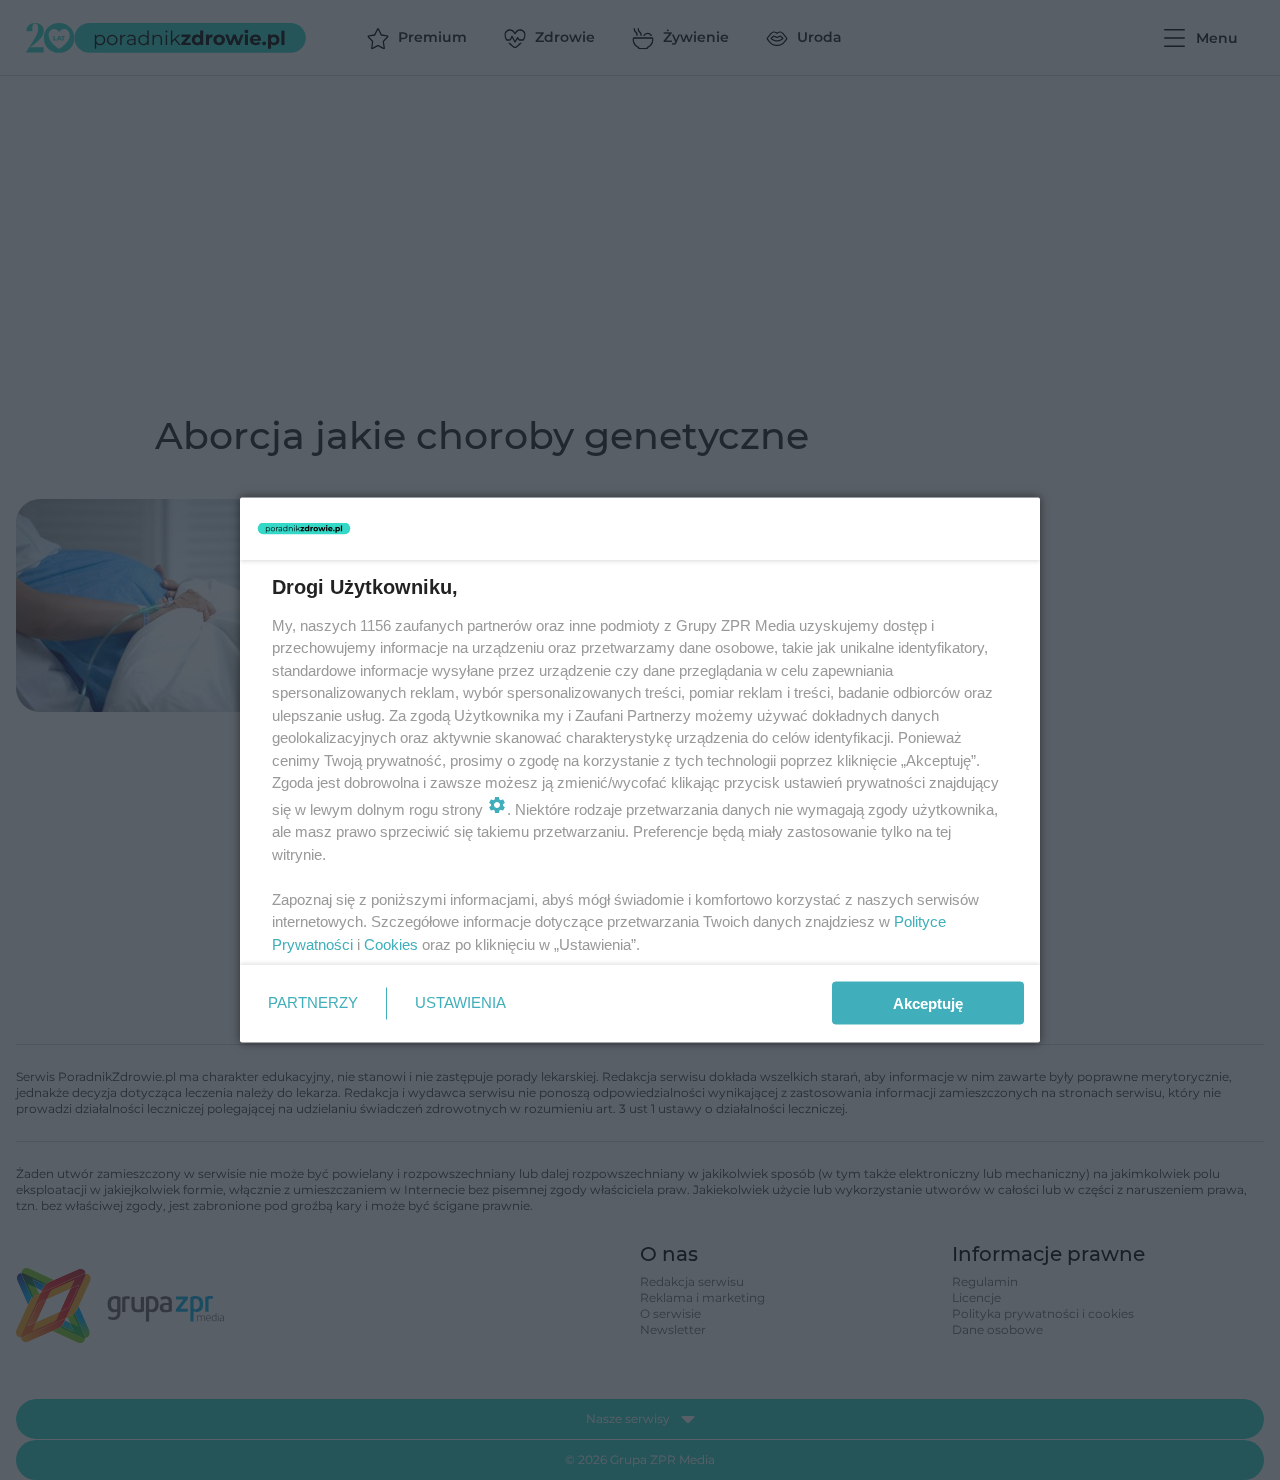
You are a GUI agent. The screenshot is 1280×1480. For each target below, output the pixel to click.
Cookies (391, 943)
